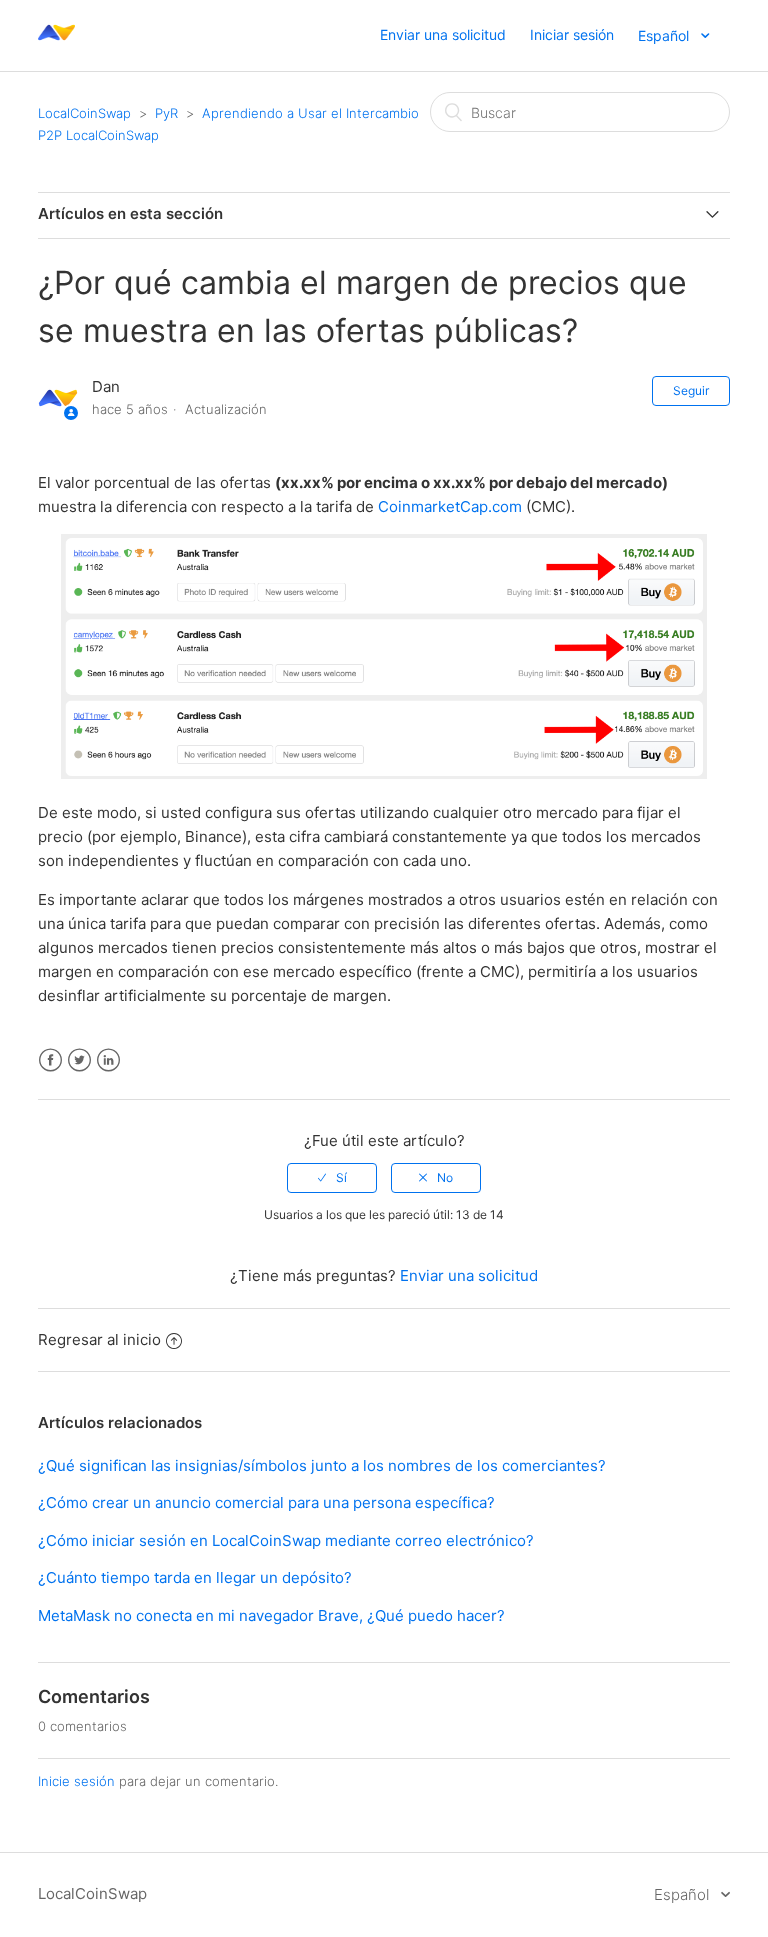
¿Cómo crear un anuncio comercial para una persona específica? (266, 1502)
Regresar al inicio (99, 1339)
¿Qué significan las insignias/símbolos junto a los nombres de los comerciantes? (322, 1465)
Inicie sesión (76, 1781)
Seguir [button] (691, 390)
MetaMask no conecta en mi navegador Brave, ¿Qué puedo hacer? (271, 1615)
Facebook (50, 1060)
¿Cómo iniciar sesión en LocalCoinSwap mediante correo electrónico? (286, 1540)
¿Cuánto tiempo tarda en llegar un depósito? (195, 1577)
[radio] (332, 1178)
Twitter (79, 1060)
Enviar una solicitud (443, 34)
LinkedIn (108, 1060)
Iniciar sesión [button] (572, 34)
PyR (166, 113)
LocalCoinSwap (84, 113)
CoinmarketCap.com (450, 506)
